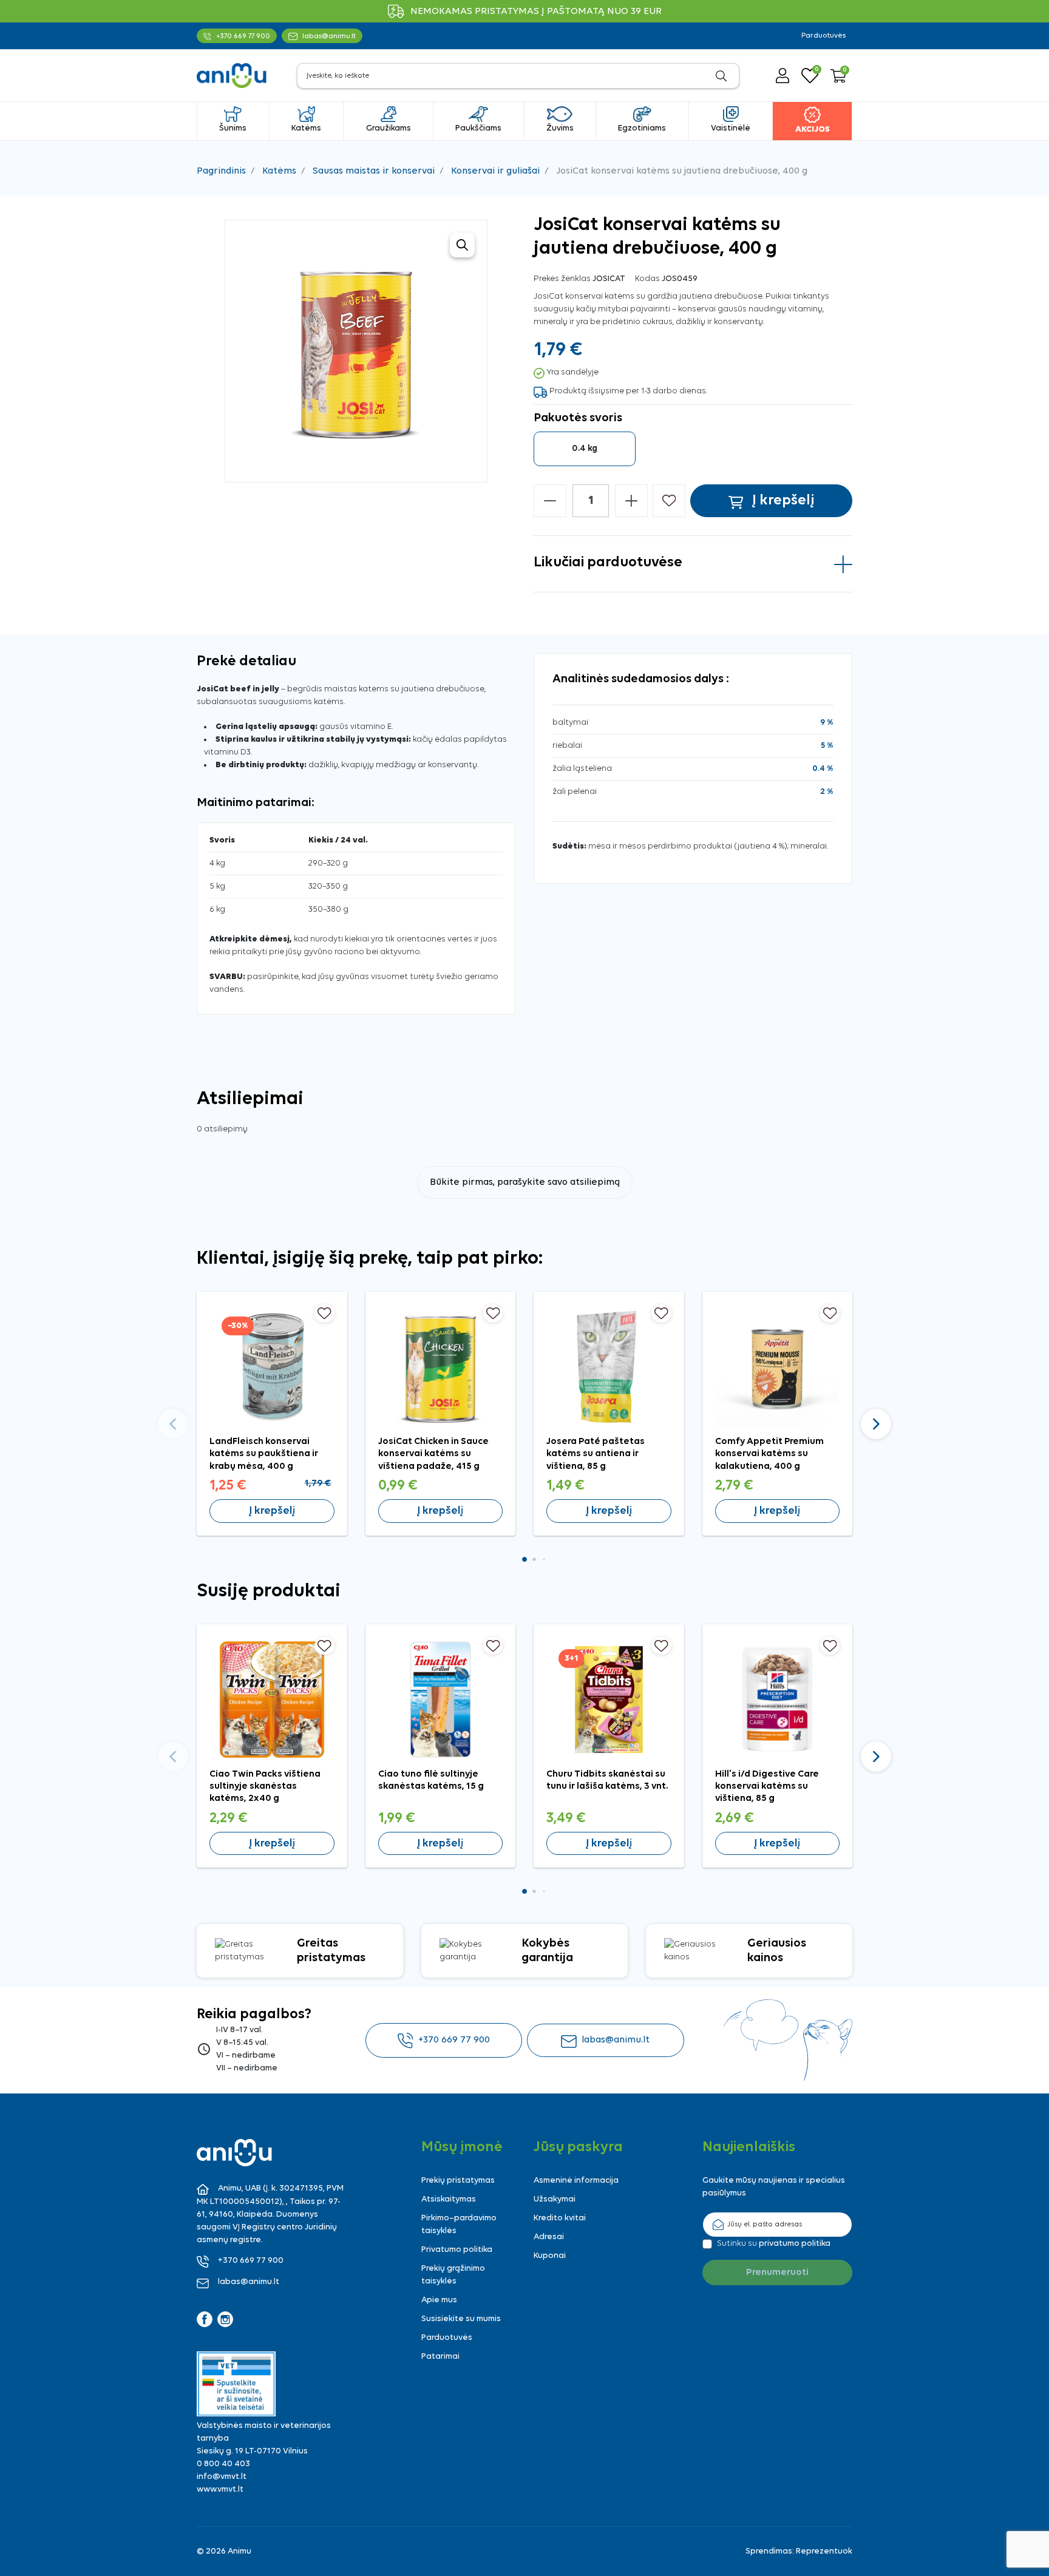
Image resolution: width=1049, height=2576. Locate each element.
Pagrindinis (221, 171)
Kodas (647, 279)
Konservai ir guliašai (495, 171)
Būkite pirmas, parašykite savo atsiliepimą (525, 1182)
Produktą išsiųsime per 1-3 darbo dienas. (628, 391)
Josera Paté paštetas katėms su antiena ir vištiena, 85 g (596, 1454)
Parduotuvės (823, 36)
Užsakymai (555, 2199)
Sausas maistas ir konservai (374, 171)
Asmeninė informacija (576, 2181)
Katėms (279, 171)
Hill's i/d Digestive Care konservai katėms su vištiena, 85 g (767, 1787)
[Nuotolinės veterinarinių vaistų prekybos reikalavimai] (236, 2384)
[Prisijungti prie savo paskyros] (783, 76)
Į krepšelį (272, 1511)
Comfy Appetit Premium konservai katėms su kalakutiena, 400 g (769, 1454)
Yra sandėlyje (572, 372)
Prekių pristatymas (458, 2181)
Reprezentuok (824, 2551)
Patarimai (440, 2357)
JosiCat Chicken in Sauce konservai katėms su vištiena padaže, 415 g (433, 1454)
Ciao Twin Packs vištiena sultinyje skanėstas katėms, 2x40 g (265, 1787)
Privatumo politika (457, 2250)
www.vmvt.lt (220, 2490)
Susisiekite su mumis (461, 2319)
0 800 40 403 (223, 2464)
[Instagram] (225, 2319)
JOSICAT (609, 279)
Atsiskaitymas (449, 2199)
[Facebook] (205, 2319)
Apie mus (439, 2300)
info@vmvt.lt (222, 2477)
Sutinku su (774, 2244)
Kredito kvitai (560, 2218)
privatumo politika (795, 2244)
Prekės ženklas (562, 279)
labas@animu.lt (616, 2040)
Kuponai (550, 2256)
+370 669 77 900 (454, 2040)
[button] (838, 76)
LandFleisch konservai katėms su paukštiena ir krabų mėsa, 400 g (264, 1454)
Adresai (549, 2237)
